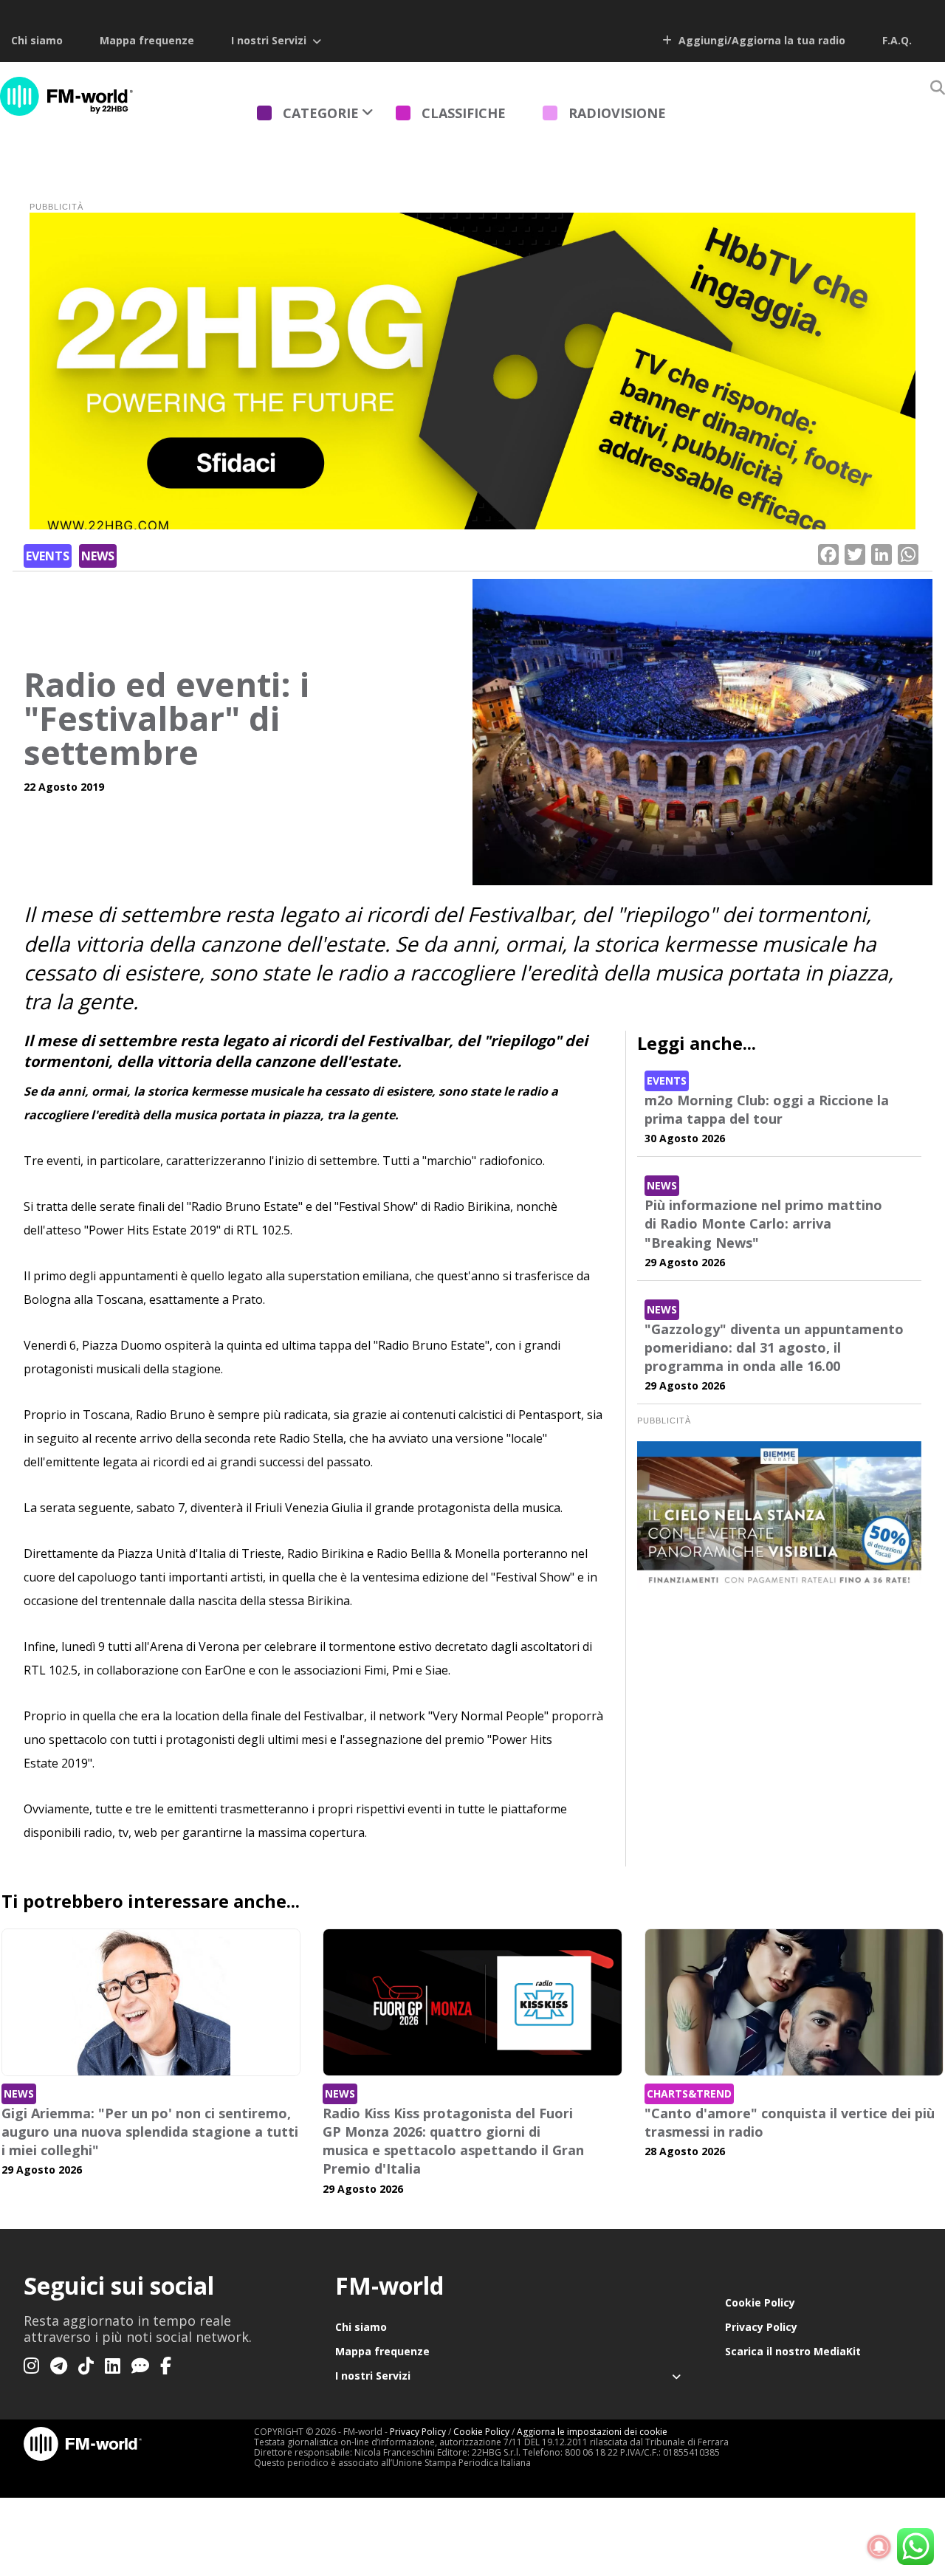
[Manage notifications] (879, 2547)
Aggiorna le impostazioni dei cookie (592, 2432)
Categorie (321, 113)
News (98, 556)
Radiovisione (617, 113)
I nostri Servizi (269, 40)
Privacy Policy (761, 2327)
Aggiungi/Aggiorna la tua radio (760, 40)
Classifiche (464, 113)
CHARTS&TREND (689, 2094)
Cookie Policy (760, 2302)
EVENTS (48, 556)
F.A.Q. (897, 40)
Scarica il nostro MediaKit (793, 2351)
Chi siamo (37, 40)
